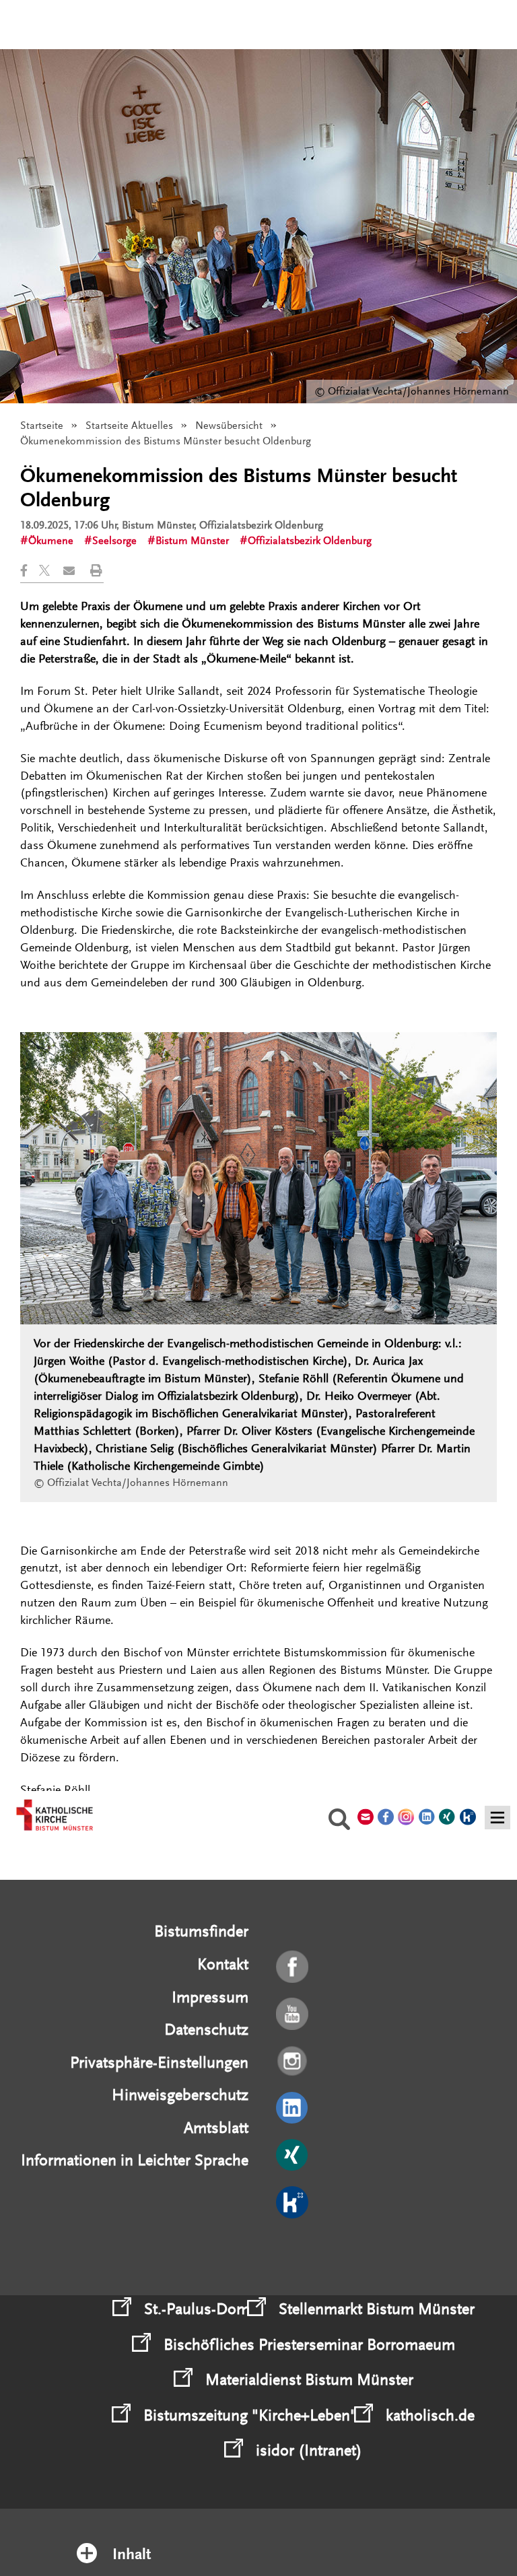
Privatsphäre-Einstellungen (159, 2063)
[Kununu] (293, 2203)
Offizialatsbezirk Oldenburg (310, 541)
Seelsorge (114, 541)
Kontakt (223, 1964)
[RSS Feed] (293, 2250)
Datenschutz (206, 2030)
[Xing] (293, 2156)
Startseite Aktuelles (129, 426)
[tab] (259, 2537)
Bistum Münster (192, 541)
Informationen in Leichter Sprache (135, 2160)
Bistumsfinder (201, 1931)
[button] (30, 571)
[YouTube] (293, 2014)
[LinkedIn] (293, 2109)
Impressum (210, 1997)
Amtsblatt (216, 2128)
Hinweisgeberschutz (180, 2095)
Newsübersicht (229, 426)
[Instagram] (293, 2062)
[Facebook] (293, 1967)
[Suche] (339, 1821)
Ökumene (51, 541)
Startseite (42, 426)
